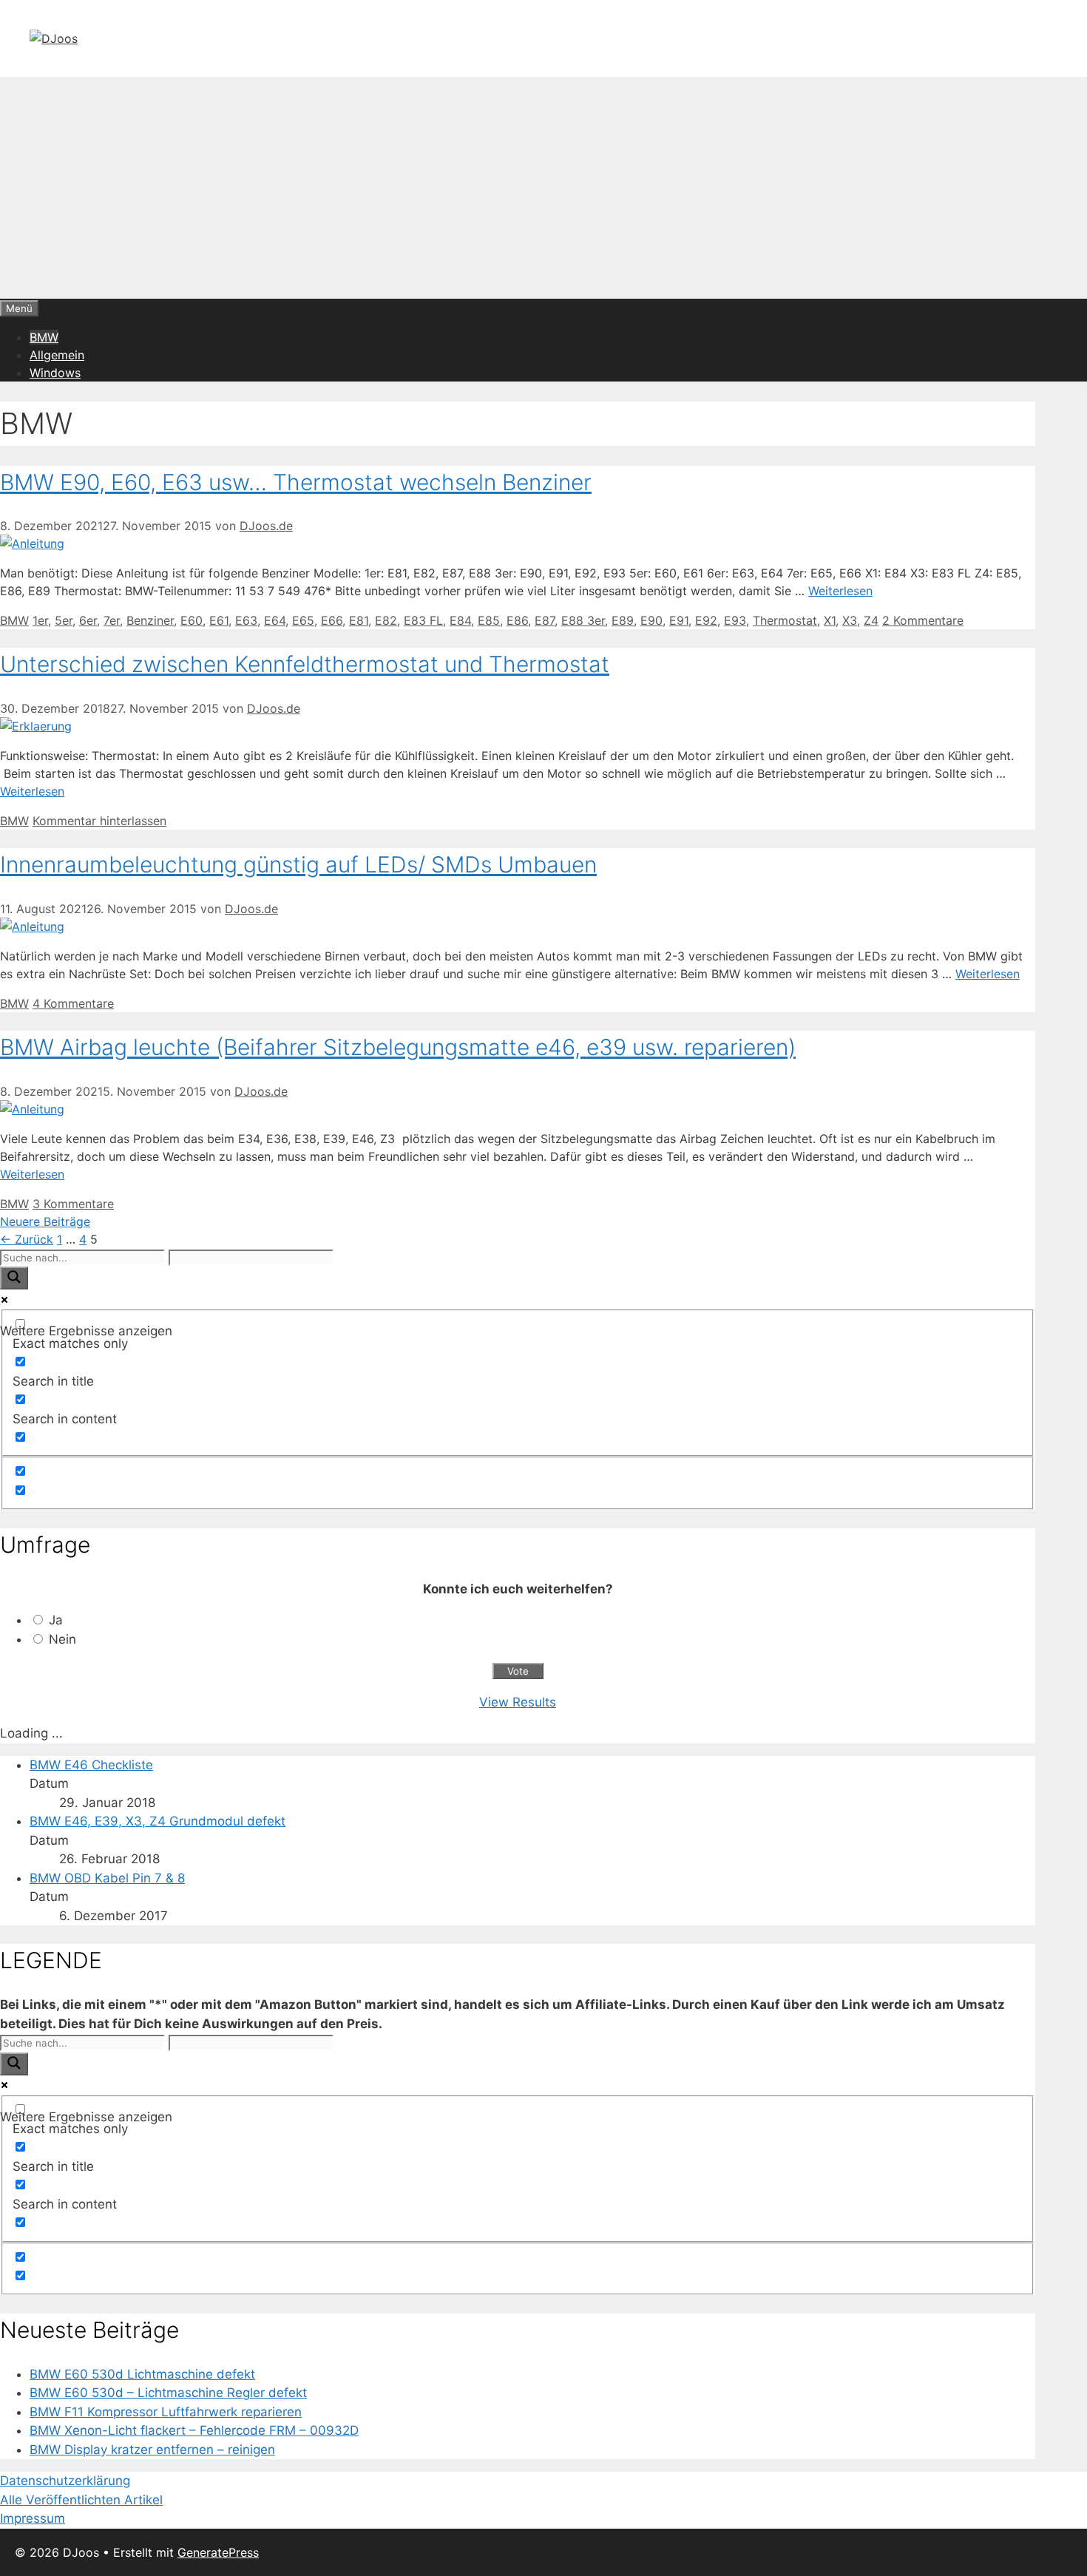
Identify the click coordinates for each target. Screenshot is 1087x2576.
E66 (332, 620)
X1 (830, 620)
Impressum (33, 2518)
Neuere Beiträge (45, 1221)
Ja (56, 1620)
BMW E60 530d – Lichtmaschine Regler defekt (168, 2393)
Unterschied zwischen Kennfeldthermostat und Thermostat (305, 664)
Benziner (150, 620)
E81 (359, 620)
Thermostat (785, 620)
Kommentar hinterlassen (99, 821)
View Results (518, 1702)
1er (40, 620)
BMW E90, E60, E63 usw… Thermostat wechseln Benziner (296, 482)
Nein (62, 1639)
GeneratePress (218, 2552)
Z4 (871, 620)
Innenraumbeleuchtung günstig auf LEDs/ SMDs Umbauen (298, 864)
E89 (623, 620)
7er (112, 620)
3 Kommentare (73, 1204)
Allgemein (57, 355)
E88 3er (583, 620)
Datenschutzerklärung (65, 2481)
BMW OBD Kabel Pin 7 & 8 (107, 1878)
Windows (55, 373)
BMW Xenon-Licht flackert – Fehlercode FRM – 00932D (194, 2430)
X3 (850, 620)
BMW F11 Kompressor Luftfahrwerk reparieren (166, 2412)
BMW (44, 337)
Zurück (27, 1239)
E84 (460, 620)
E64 (275, 620)
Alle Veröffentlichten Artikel (81, 2500)
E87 (545, 620)
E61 (219, 620)
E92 (706, 620)
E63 (246, 620)
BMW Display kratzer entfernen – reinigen (152, 2450)
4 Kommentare (73, 1003)
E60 (192, 620)
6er (88, 620)
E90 (651, 620)
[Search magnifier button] (14, 1278)
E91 (679, 620)
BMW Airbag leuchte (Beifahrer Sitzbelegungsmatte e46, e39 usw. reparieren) (398, 1047)
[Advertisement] (543, 188)
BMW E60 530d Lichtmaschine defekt (142, 2374)
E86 (517, 620)
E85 (489, 620)
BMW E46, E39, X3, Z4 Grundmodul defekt (158, 1821)
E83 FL (423, 620)
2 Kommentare (923, 620)
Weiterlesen (840, 591)
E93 (735, 620)
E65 (303, 620)
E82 (386, 620)
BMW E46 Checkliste (91, 1765)
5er (64, 620)
